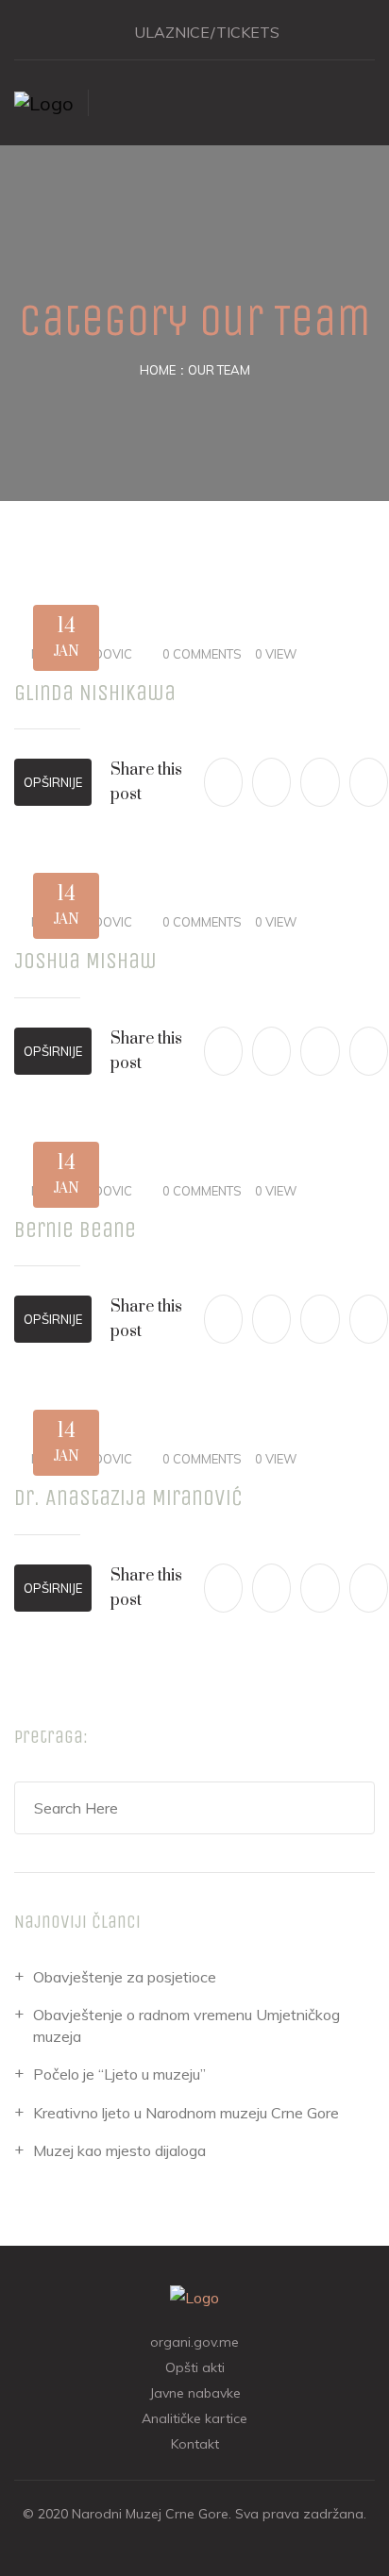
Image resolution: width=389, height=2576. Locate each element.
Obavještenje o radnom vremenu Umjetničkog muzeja (186, 2025)
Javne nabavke (195, 2393)
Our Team (219, 370)
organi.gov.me (194, 2342)
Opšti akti (195, 2367)
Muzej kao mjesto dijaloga (119, 2150)
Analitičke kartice (194, 2418)
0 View (276, 654)
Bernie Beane (75, 1229)
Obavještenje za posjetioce (125, 1977)
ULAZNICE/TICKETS (207, 32)
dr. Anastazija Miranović (128, 1497)
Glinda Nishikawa (95, 693)
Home (158, 370)
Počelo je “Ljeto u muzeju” (119, 2074)
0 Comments (202, 654)
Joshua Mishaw (85, 961)
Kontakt (195, 2444)
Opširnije (53, 782)
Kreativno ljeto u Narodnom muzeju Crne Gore (186, 2113)
